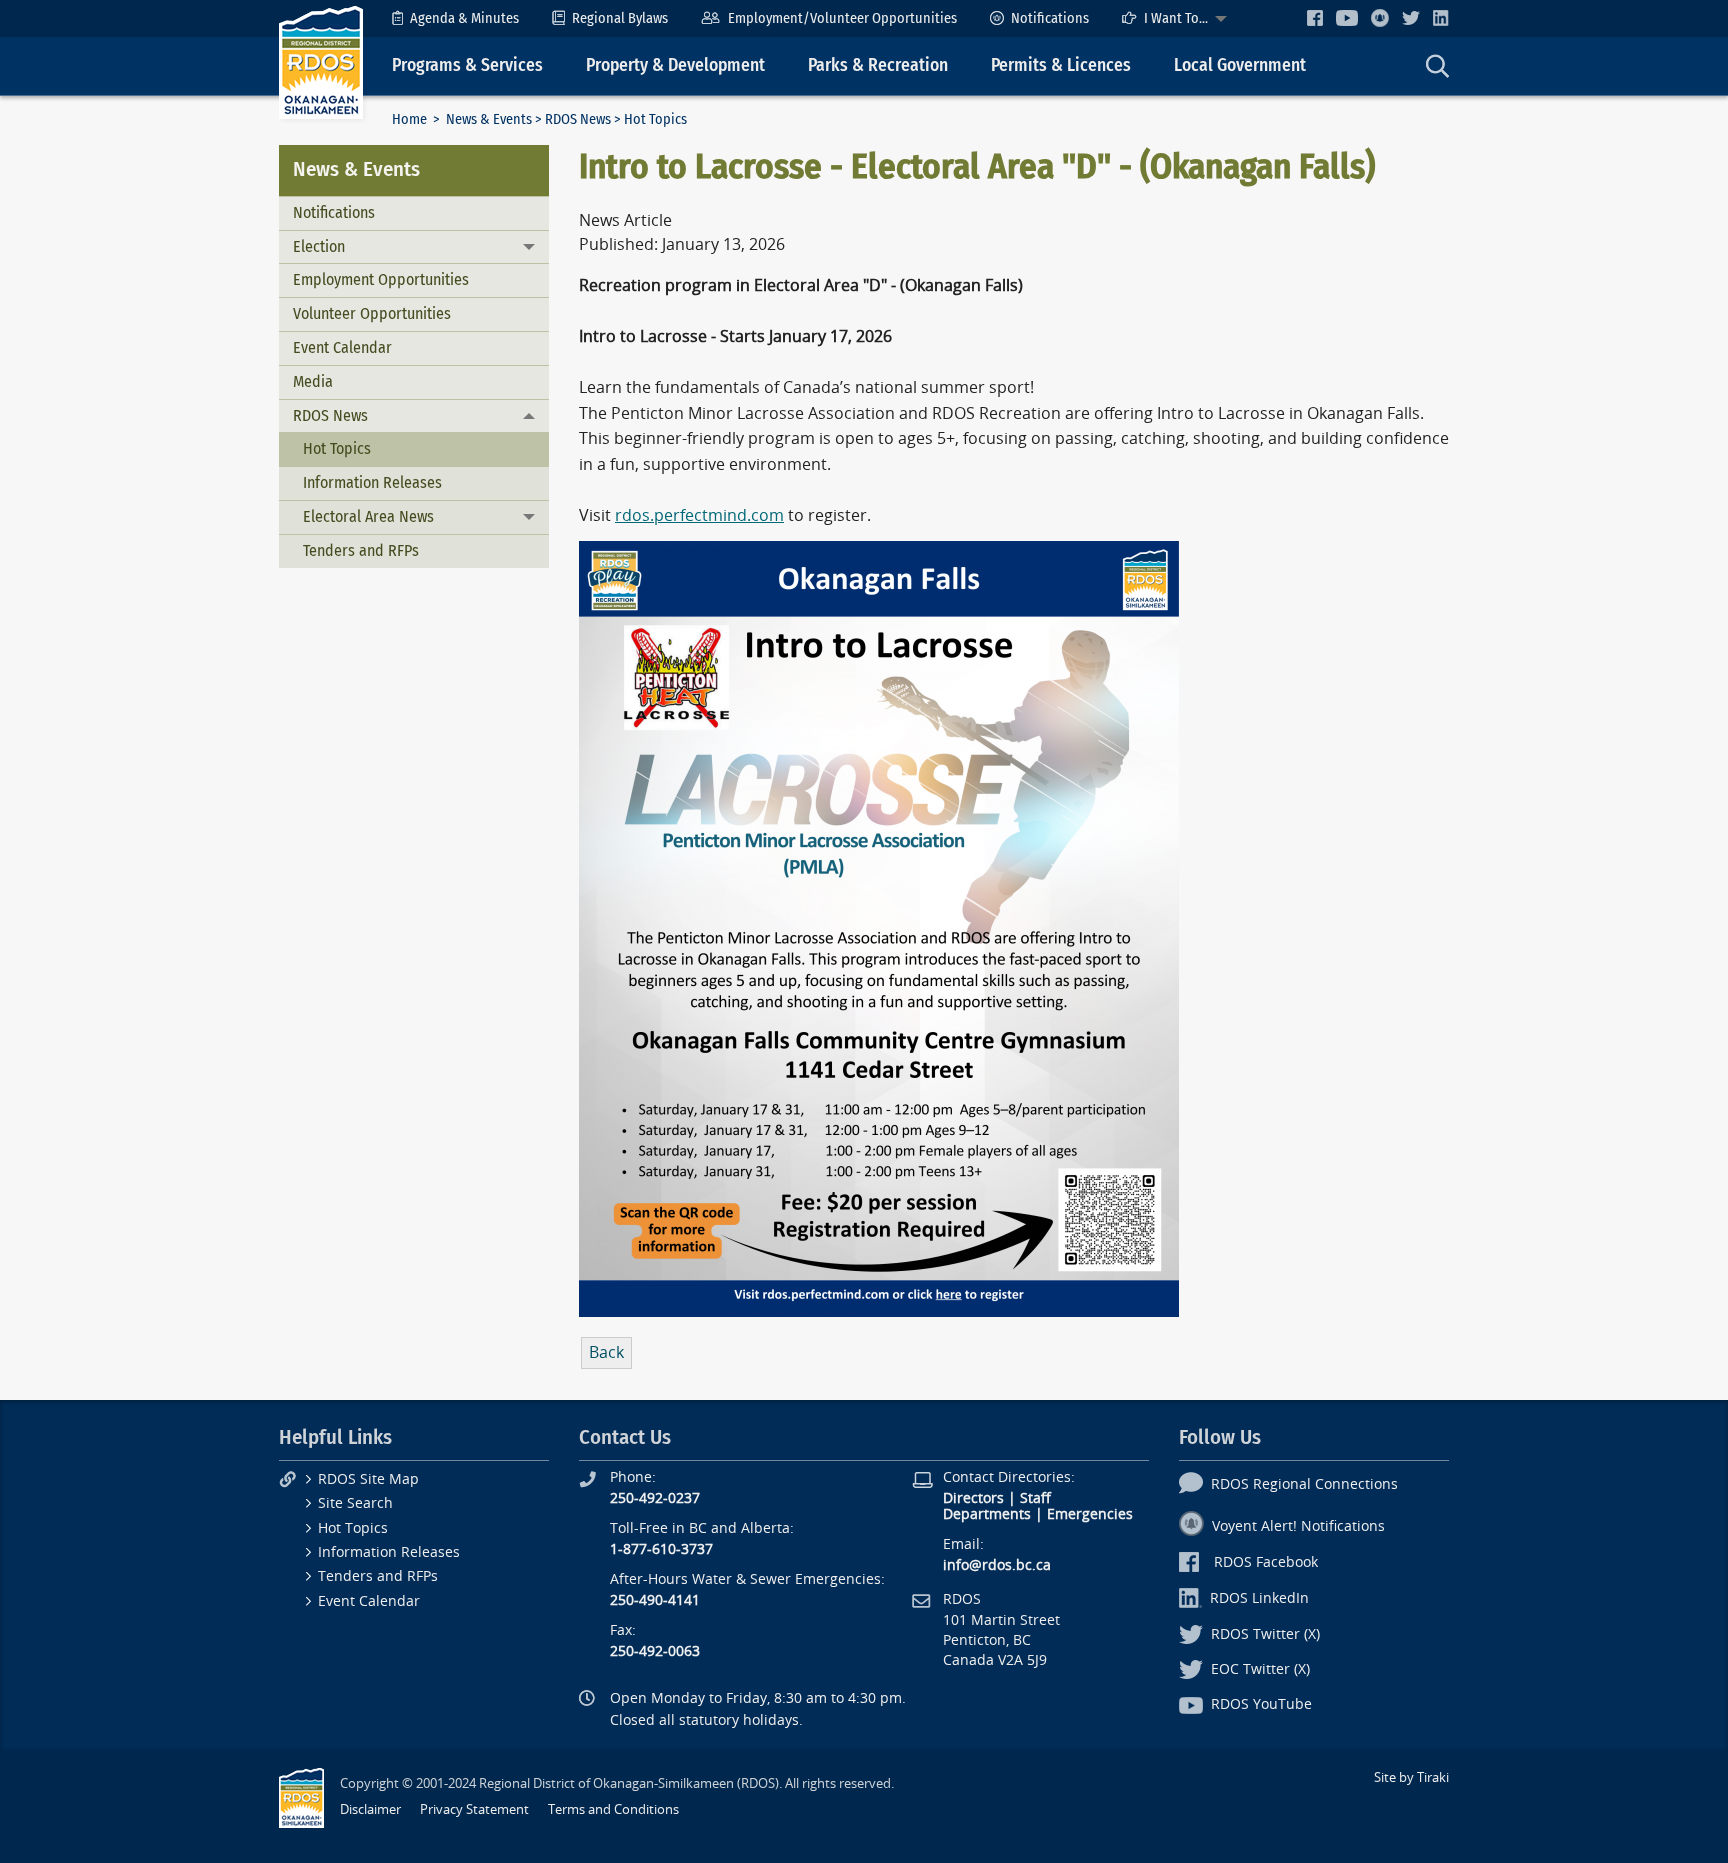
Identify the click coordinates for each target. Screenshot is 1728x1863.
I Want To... (1176, 18)
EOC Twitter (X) (1260, 1669)
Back (606, 1352)
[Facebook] (1315, 17)
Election (319, 246)
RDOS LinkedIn (1259, 1598)
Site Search (355, 1503)
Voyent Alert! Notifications (1298, 1526)
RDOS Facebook (1266, 1562)
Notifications (1050, 18)
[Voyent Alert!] (1380, 18)
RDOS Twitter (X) (1265, 1634)
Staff (1035, 1498)
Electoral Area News (368, 516)
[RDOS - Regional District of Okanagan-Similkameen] (321, 61)
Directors (973, 1498)
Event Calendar (342, 347)
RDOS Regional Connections (1304, 1484)
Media (313, 381)
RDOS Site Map (368, 1479)
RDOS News (578, 119)
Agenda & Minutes (464, 18)
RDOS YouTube (1261, 1704)
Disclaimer (370, 1809)
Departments (987, 1514)
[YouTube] (1347, 17)
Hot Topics (337, 448)
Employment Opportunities (381, 279)
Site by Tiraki (1411, 1777)
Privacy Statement (474, 1809)
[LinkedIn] (1441, 17)
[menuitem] (455, 18)
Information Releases (372, 482)
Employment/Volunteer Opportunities (842, 18)
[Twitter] (1411, 17)
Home (409, 119)
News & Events (489, 119)
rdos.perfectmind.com (699, 515)
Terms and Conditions (613, 1809)
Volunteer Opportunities (372, 313)
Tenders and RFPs (361, 550)
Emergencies (1090, 1514)
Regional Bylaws (620, 18)
